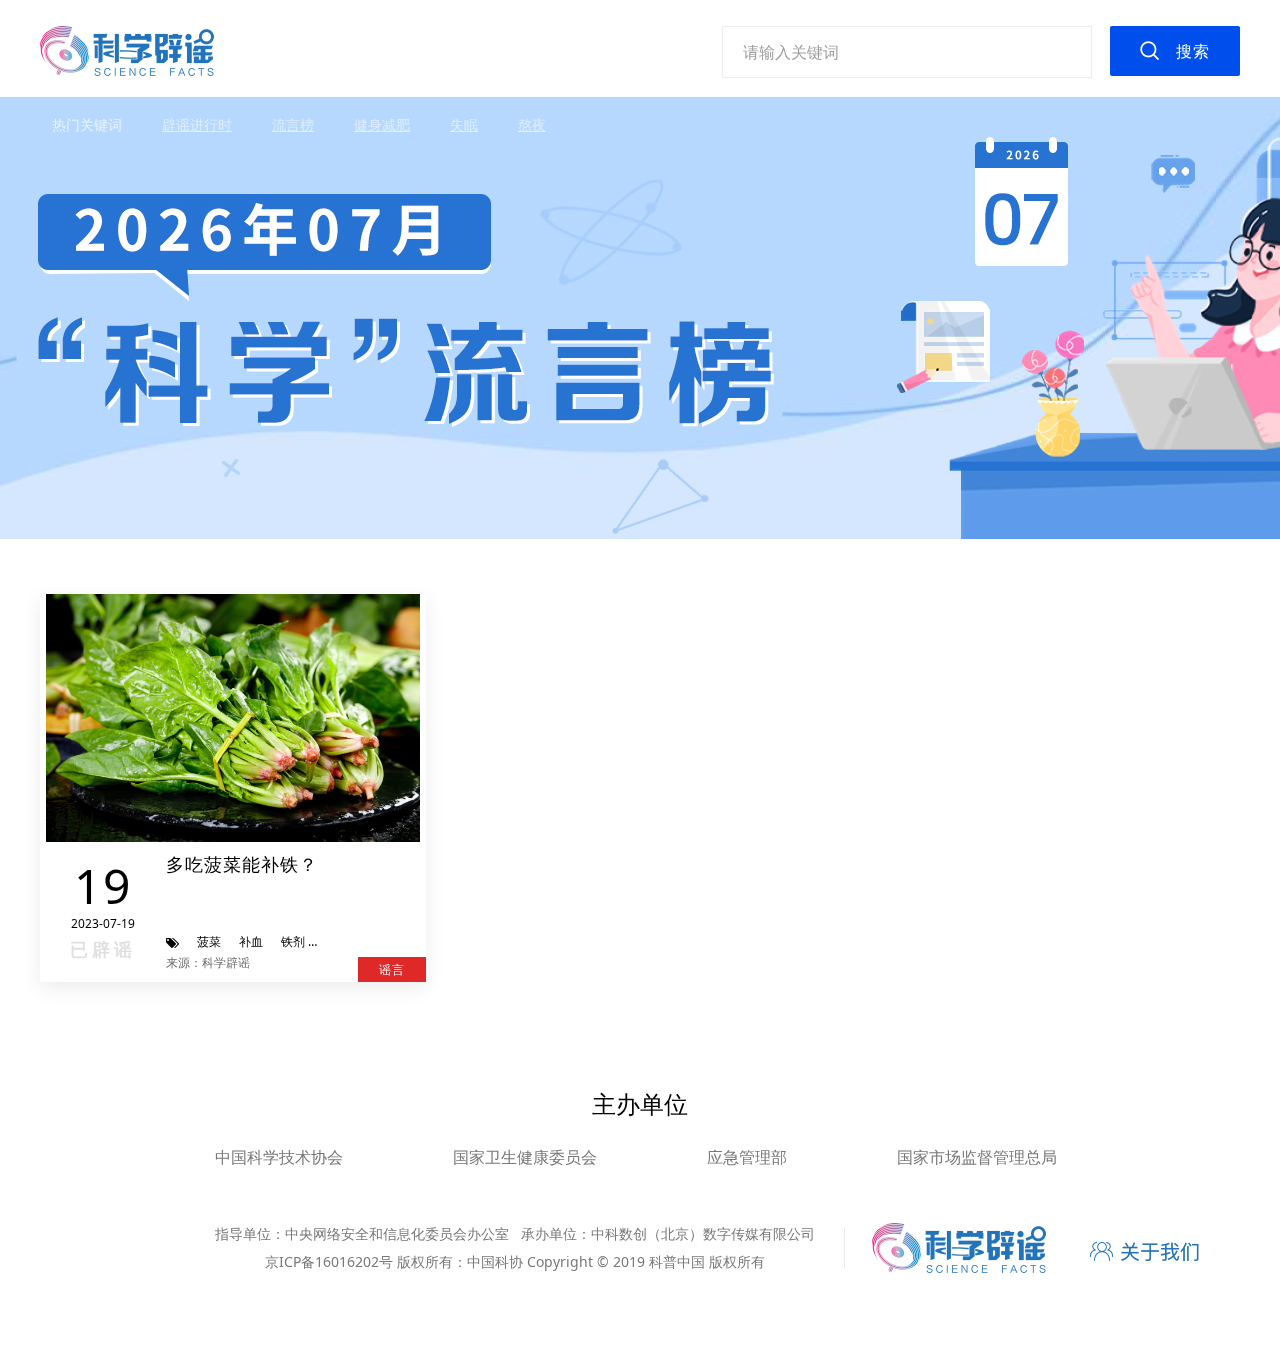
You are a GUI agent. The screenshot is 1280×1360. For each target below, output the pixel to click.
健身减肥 (382, 124)
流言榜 (293, 124)
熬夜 (532, 124)
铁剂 (293, 941)
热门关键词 (87, 124)
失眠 (464, 124)
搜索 (1193, 51)
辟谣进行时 (197, 124)
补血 (251, 941)
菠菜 (209, 941)
